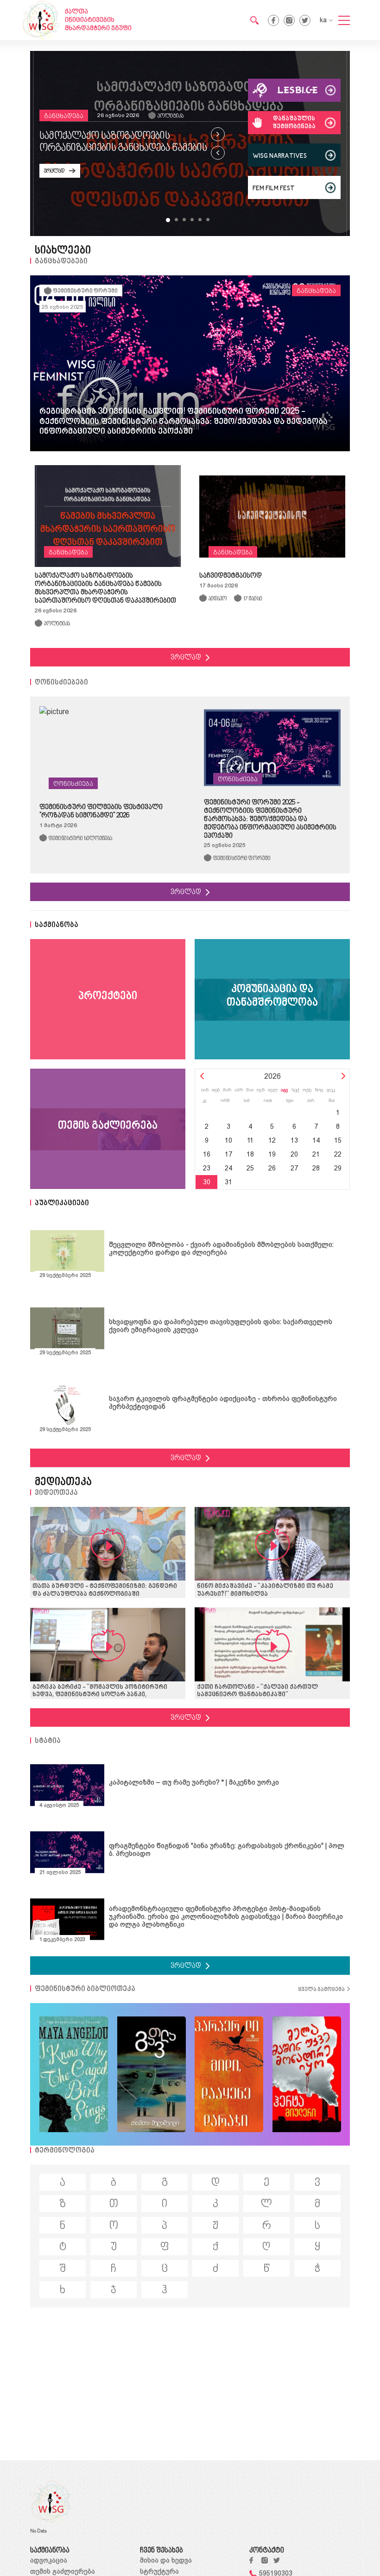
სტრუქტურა (159, 2571)
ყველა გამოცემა (321, 1990)
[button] (168, 220)
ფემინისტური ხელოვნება (80, 839)
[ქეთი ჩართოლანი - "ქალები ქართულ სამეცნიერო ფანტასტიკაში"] (272, 1645)
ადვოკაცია (49, 2560)
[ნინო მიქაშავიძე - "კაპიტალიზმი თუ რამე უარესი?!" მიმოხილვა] (272, 1545)
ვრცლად (54, 171)
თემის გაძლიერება (63, 2571)
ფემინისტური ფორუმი (85, 291)
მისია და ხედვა (166, 2560)
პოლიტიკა (171, 116)
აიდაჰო (218, 599)
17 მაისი (253, 599)
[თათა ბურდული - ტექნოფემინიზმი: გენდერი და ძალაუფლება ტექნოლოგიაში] (108, 1545)
